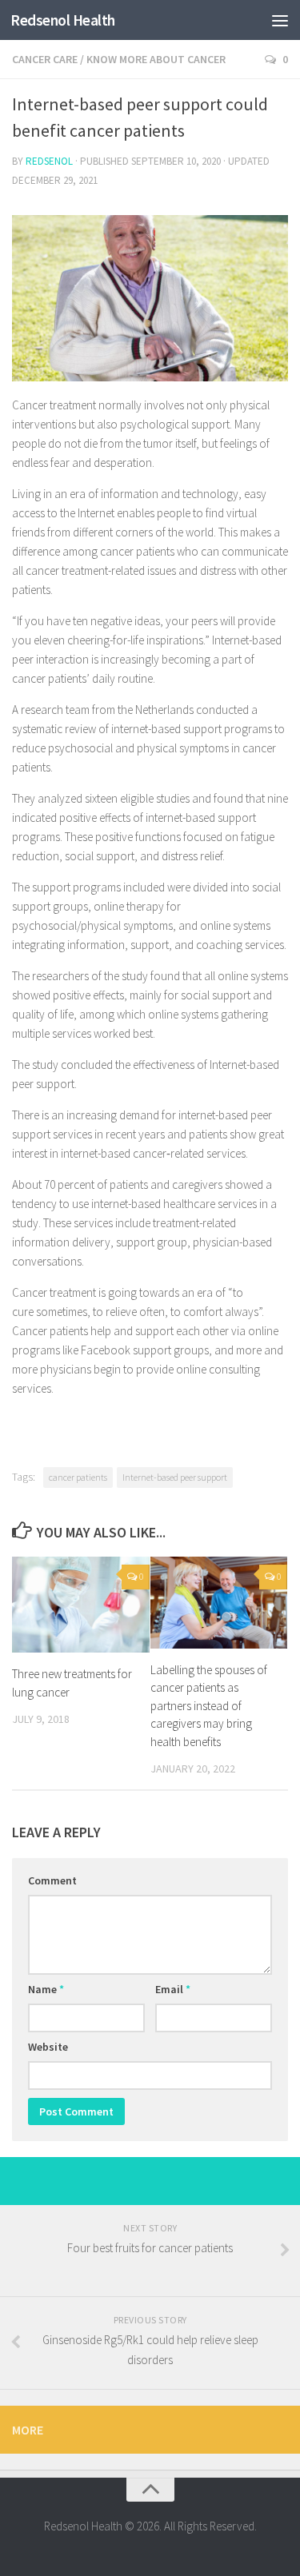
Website (48, 2047)
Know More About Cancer (156, 59)
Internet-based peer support (175, 1477)
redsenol (49, 161)
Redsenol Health (63, 20)
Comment (52, 1880)
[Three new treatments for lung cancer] (81, 1605)
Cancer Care (45, 59)
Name (46, 1989)
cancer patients (78, 1477)
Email (173, 1989)
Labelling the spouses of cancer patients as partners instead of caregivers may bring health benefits (209, 1706)
